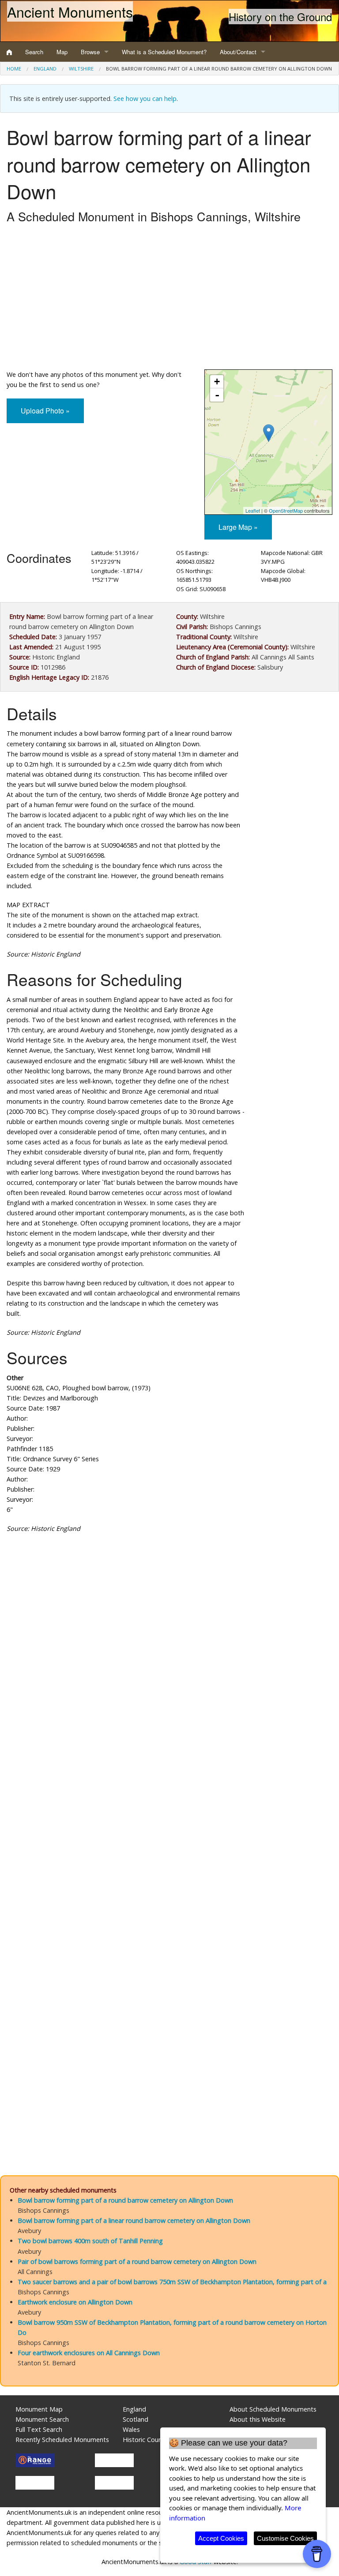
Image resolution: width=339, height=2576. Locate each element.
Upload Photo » (45, 411)
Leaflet (253, 510)
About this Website (258, 2419)
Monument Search (42, 2419)
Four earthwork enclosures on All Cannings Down (89, 2353)
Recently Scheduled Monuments (62, 2440)
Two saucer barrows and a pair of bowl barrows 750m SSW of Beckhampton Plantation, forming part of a (172, 2282)
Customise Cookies (285, 2538)
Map (62, 52)
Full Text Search (39, 2429)
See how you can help (145, 99)
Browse (90, 52)
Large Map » (238, 527)
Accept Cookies (221, 2538)
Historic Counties (148, 2440)
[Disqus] (169, 1804)
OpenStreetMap (286, 510)
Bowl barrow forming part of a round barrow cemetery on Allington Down (125, 2200)
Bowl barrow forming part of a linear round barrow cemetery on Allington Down (134, 2220)
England (45, 69)
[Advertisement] (169, 299)
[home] (9, 52)
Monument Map (39, 2409)
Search (34, 52)
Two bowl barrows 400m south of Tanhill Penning (90, 2241)
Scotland (136, 2419)
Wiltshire (81, 69)
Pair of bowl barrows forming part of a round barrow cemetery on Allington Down (137, 2261)
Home (14, 69)
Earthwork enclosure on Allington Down (75, 2302)
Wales (131, 2429)
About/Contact (238, 52)
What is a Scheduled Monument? (164, 52)
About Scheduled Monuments (273, 2409)
